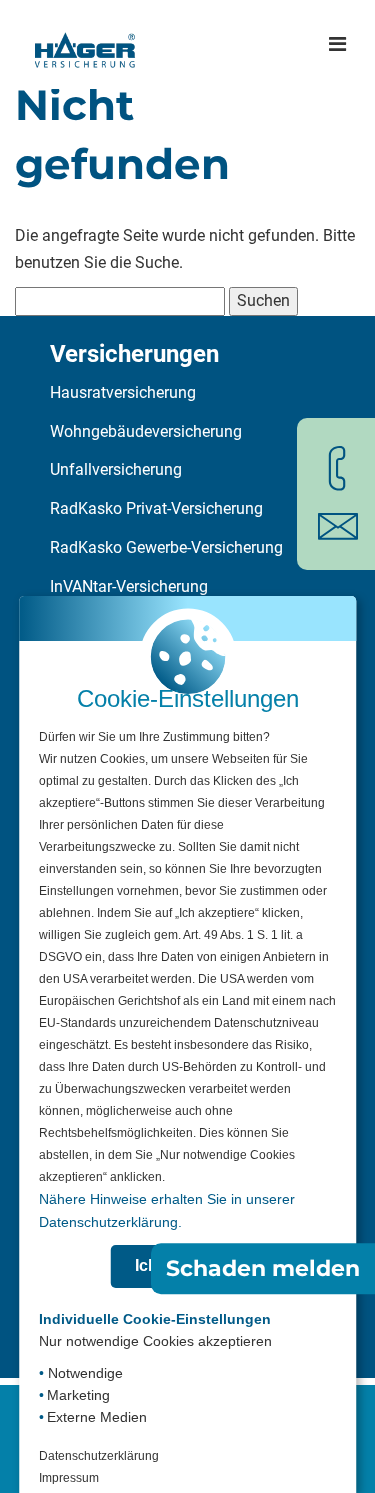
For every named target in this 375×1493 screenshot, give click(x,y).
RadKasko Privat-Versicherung (156, 508)
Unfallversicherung (116, 469)
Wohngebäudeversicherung (146, 431)
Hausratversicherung (123, 392)
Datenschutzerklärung (99, 1456)
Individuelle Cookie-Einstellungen (155, 1319)
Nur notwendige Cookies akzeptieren (155, 1341)
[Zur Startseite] (85, 44)
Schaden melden (263, 1268)
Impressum (69, 1478)
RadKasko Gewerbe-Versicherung (166, 547)
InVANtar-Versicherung (129, 586)
